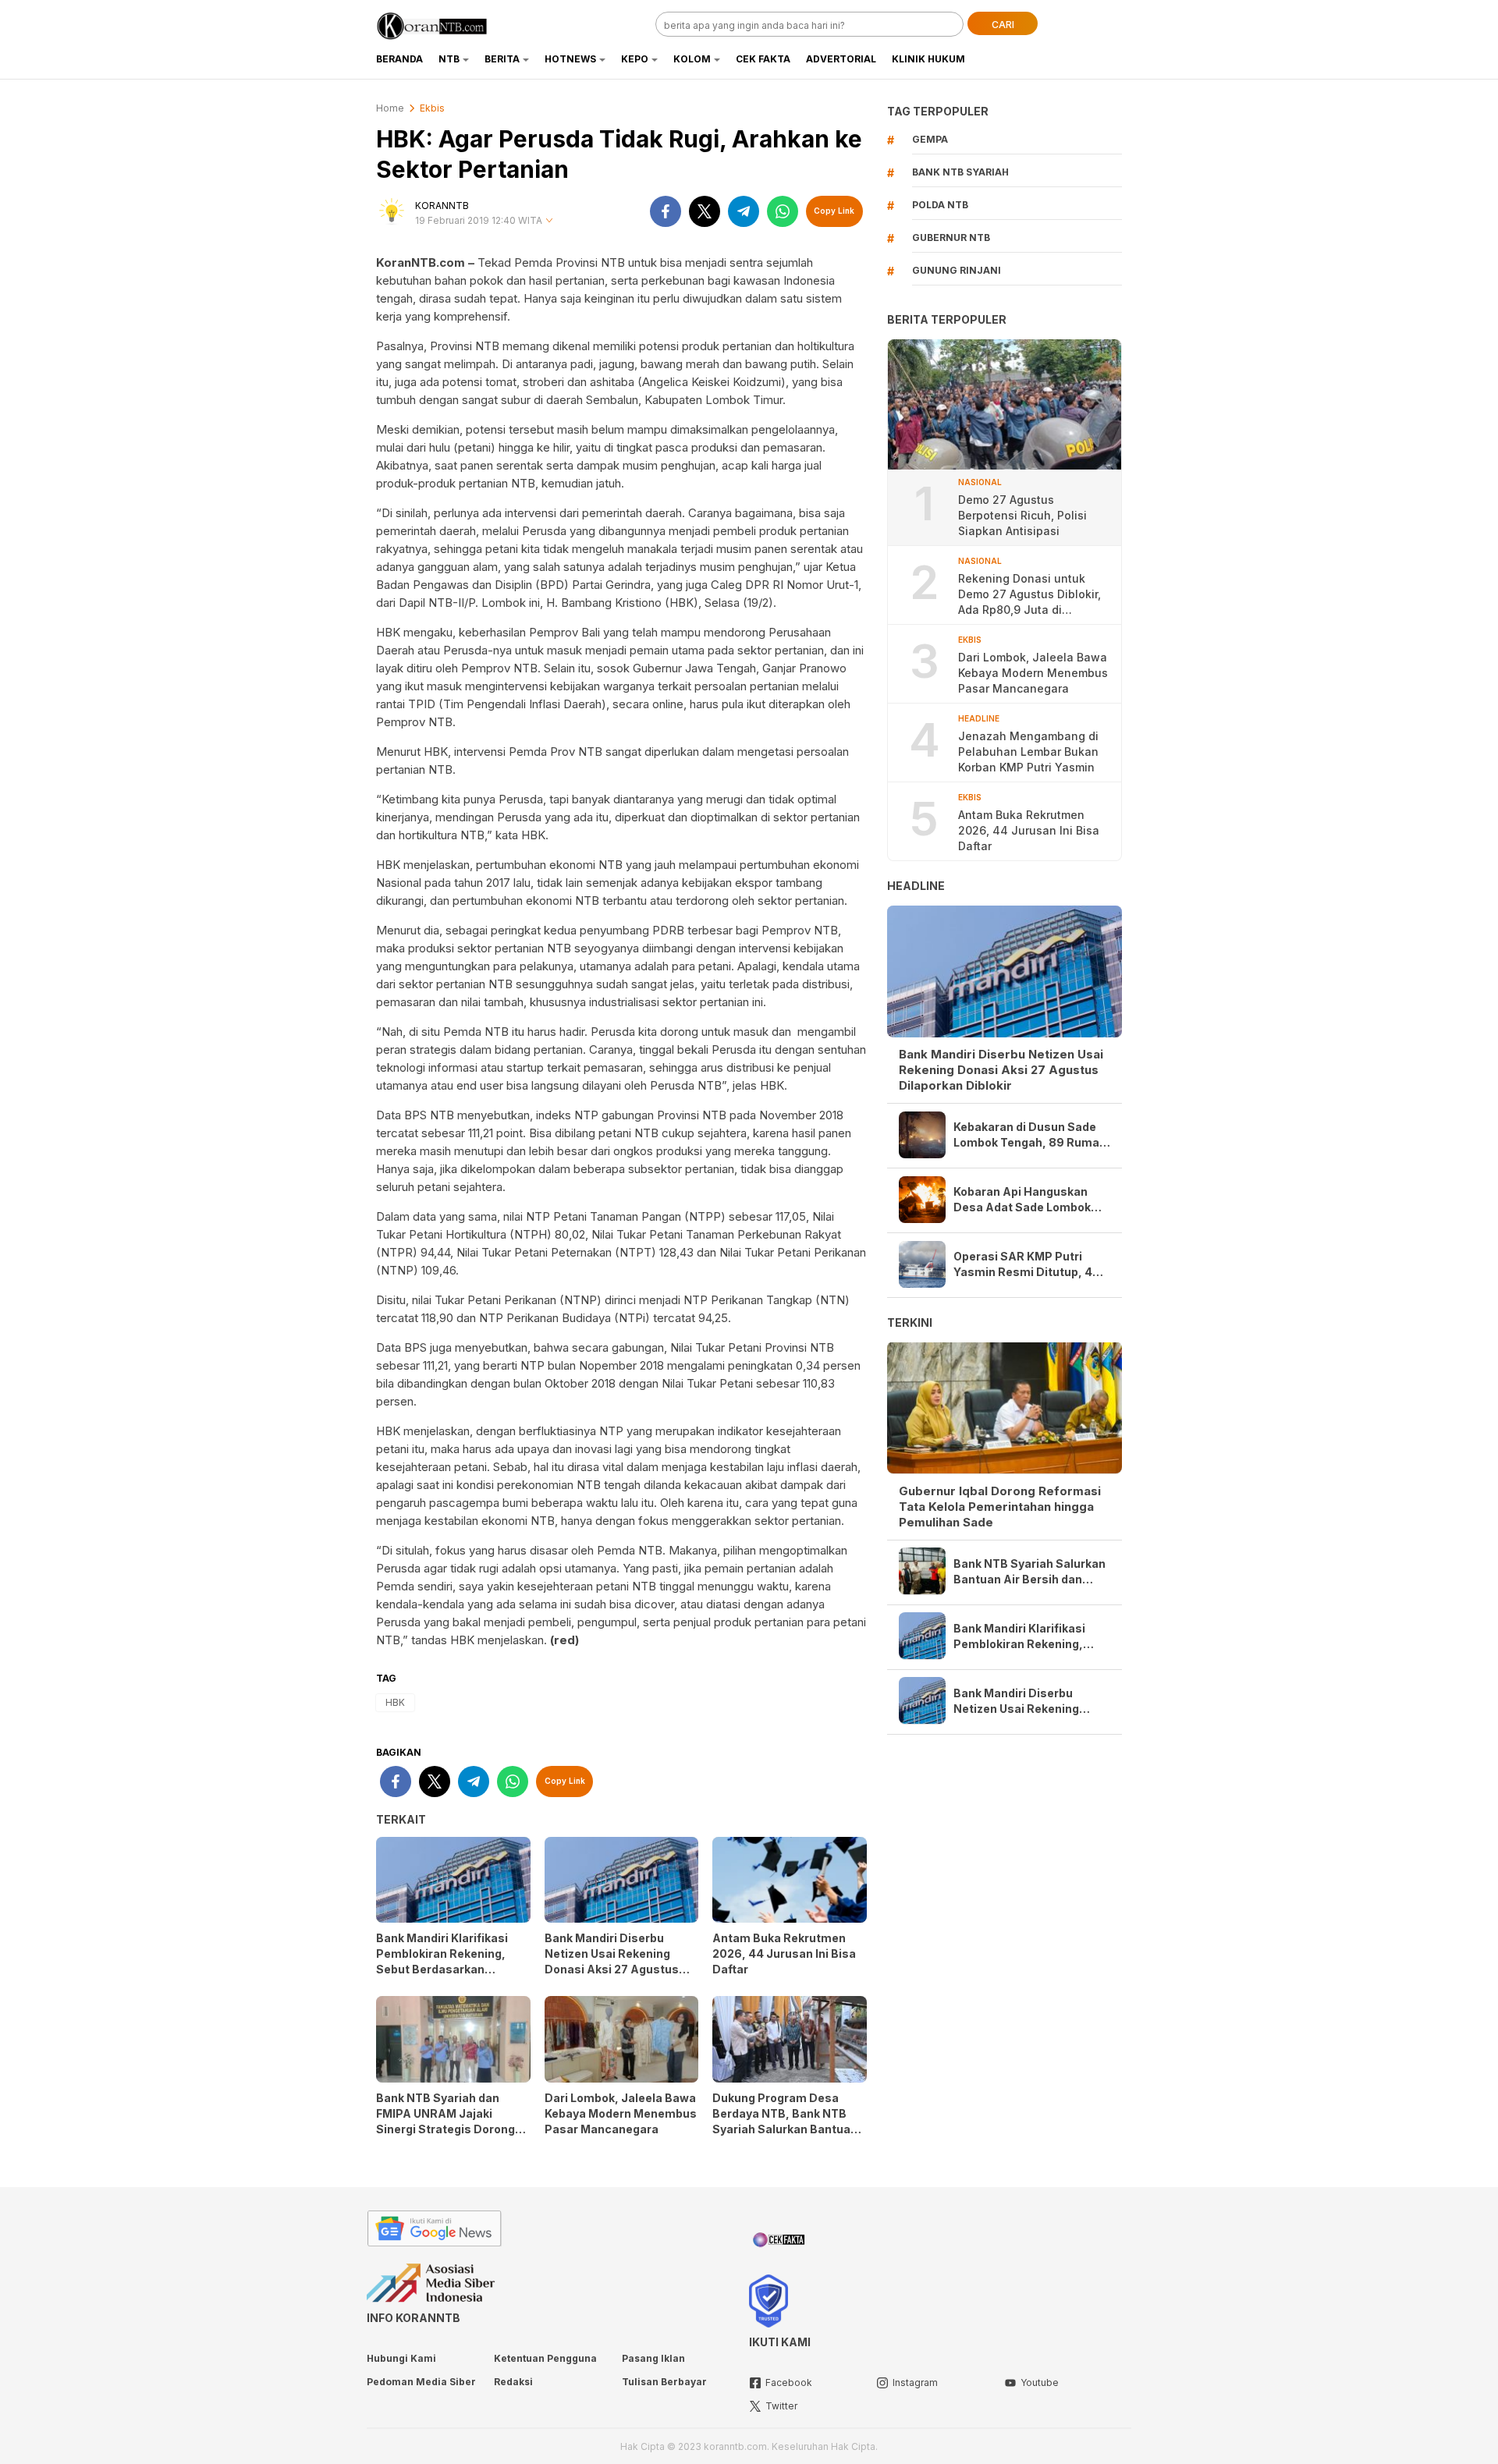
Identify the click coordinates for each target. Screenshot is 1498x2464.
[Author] (392, 211)
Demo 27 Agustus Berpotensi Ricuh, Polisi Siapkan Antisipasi (1022, 515)
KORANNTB (442, 206)
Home (390, 108)
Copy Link (834, 211)
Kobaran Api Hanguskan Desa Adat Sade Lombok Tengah (1022, 1200)
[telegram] (744, 211)
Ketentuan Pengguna (545, 2358)
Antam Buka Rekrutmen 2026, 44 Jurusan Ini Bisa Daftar (784, 1953)
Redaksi (513, 2382)
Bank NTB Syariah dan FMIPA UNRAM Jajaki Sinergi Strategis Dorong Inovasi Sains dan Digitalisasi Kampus (445, 2129)
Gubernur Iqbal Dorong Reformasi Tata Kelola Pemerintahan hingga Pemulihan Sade (1000, 1506)
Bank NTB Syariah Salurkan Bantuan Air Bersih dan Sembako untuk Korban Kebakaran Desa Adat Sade (1030, 1571)
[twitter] (705, 211)
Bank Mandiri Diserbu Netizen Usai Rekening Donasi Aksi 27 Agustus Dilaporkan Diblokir (612, 1961)
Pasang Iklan (653, 2358)
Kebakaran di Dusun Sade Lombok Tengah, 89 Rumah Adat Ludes (1030, 1135)
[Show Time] (549, 221)
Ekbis (432, 108)
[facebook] (666, 211)
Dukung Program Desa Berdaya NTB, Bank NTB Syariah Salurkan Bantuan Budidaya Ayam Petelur (785, 2121)
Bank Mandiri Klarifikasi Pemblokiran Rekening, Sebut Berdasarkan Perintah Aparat (442, 1961)
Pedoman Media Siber (421, 2382)
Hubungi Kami (401, 2358)
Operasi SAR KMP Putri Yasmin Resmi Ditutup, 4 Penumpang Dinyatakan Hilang (1023, 1265)
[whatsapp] (783, 211)
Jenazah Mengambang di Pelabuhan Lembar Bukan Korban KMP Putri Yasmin (1028, 752)
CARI (1003, 25)
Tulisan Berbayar (664, 2382)
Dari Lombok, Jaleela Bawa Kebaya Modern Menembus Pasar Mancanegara (621, 2113)
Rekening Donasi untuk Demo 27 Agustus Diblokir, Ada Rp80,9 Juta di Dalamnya (1029, 595)
